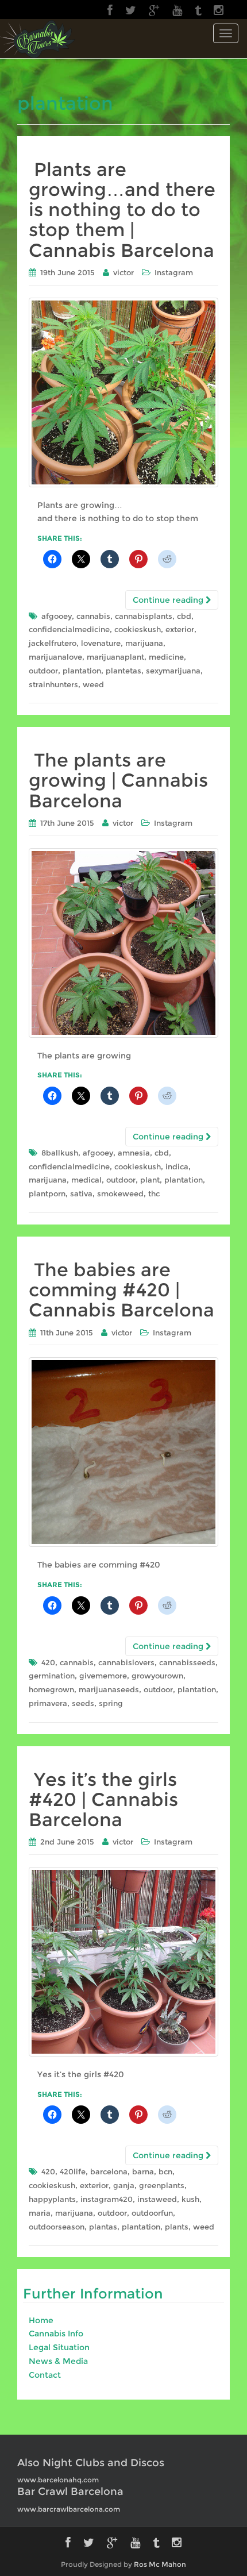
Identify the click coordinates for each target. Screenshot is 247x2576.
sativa (81, 1193)
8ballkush (60, 1153)
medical (86, 1180)
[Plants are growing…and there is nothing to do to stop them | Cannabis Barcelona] (123, 392)
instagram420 (107, 2199)
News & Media (58, 2361)
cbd (184, 616)
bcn (165, 2171)
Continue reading (169, 600)
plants (177, 2227)
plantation (82, 671)
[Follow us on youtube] (177, 10)
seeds (83, 1703)
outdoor (43, 671)
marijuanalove (55, 657)
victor (123, 272)
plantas (103, 2227)
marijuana (144, 643)
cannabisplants (144, 616)
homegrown (51, 1689)
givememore (103, 1676)
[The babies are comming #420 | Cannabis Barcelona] (123, 1452)
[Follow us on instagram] (219, 10)
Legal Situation (59, 2347)
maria (40, 2213)
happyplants (52, 2199)
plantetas (123, 671)
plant (150, 1180)
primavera (48, 1703)
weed (93, 684)
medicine (166, 657)
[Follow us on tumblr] (198, 10)
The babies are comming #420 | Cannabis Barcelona (121, 1290)
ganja (124, 2185)
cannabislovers (126, 1662)
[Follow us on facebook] (110, 10)
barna (143, 2171)
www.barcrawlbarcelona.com (69, 2509)
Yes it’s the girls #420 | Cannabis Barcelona (103, 1799)
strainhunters (53, 684)
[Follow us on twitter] (131, 10)
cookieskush (138, 629)
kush (190, 2199)
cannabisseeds (187, 1662)
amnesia (134, 1153)
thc (154, 1193)
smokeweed (120, 1193)
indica (177, 1166)
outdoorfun (152, 2213)
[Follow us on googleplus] (154, 10)
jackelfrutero (53, 643)
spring (111, 1703)
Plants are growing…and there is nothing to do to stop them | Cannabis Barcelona (122, 210)
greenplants (162, 2185)
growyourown (157, 1676)
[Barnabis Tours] (38, 38)
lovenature (101, 643)
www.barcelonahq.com (58, 2480)
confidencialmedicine (69, 629)
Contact (45, 2375)
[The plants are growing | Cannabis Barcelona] (123, 943)
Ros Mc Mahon (160, 2564)
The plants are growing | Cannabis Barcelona (118, 780)
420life (73, 2171)
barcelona (109, 2171)
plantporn (47, 1193)
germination (52, 1676)
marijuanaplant (115, 657)
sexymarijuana (173, 671)
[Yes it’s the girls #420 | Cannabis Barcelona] (123, 1962)
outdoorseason (57, 2227)
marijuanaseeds (109, 1689)
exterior (180, 629)
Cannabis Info (56, 2334)
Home (41, 2320)
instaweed (157, 2199)
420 (48, 1662)
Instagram (174, 272)
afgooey (57, 616)
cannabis (93, 616)
